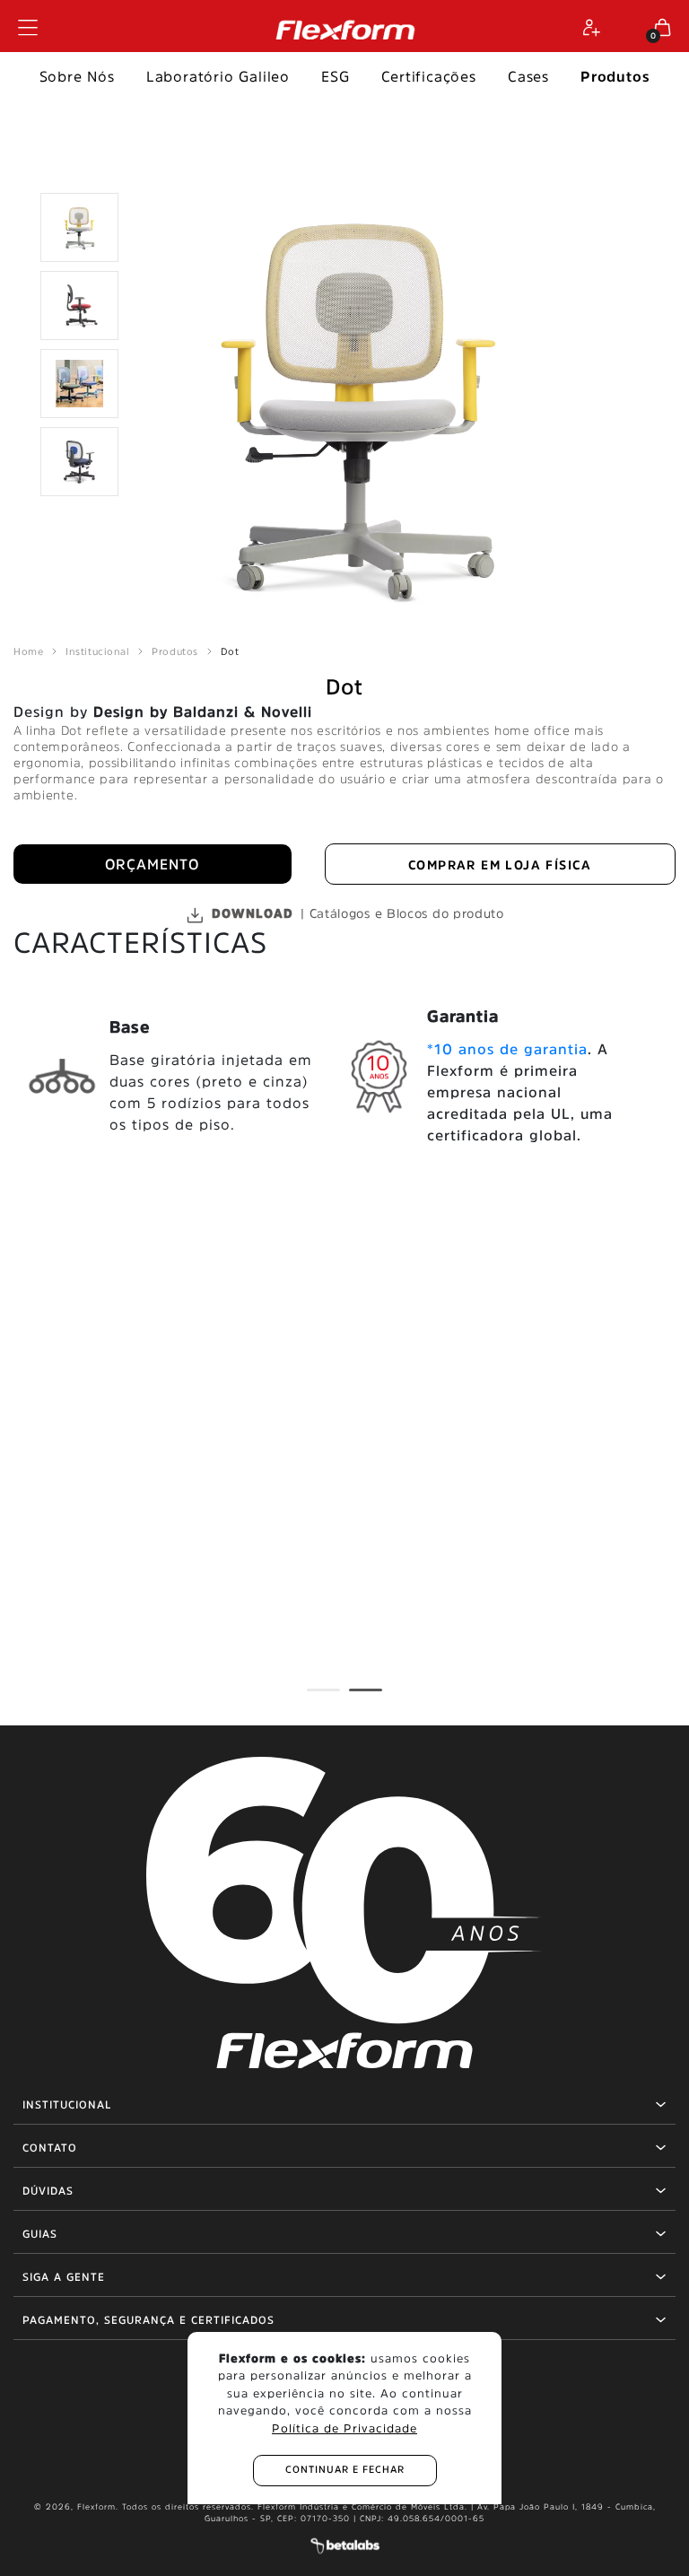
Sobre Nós (77, 76)
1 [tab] (316, 1698)
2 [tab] (358, 1698)
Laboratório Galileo (218, 76)
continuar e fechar (345, 2470)
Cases (528, 76)
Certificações (429, 76)
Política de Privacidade (344, 2428)
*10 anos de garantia (507, 1049)
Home (28, 652)
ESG (335, 76)
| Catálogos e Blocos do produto (358, 913)
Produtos (615, 76)
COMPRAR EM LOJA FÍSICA (500, 865)
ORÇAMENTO (152, 864)
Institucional (97, 652)
